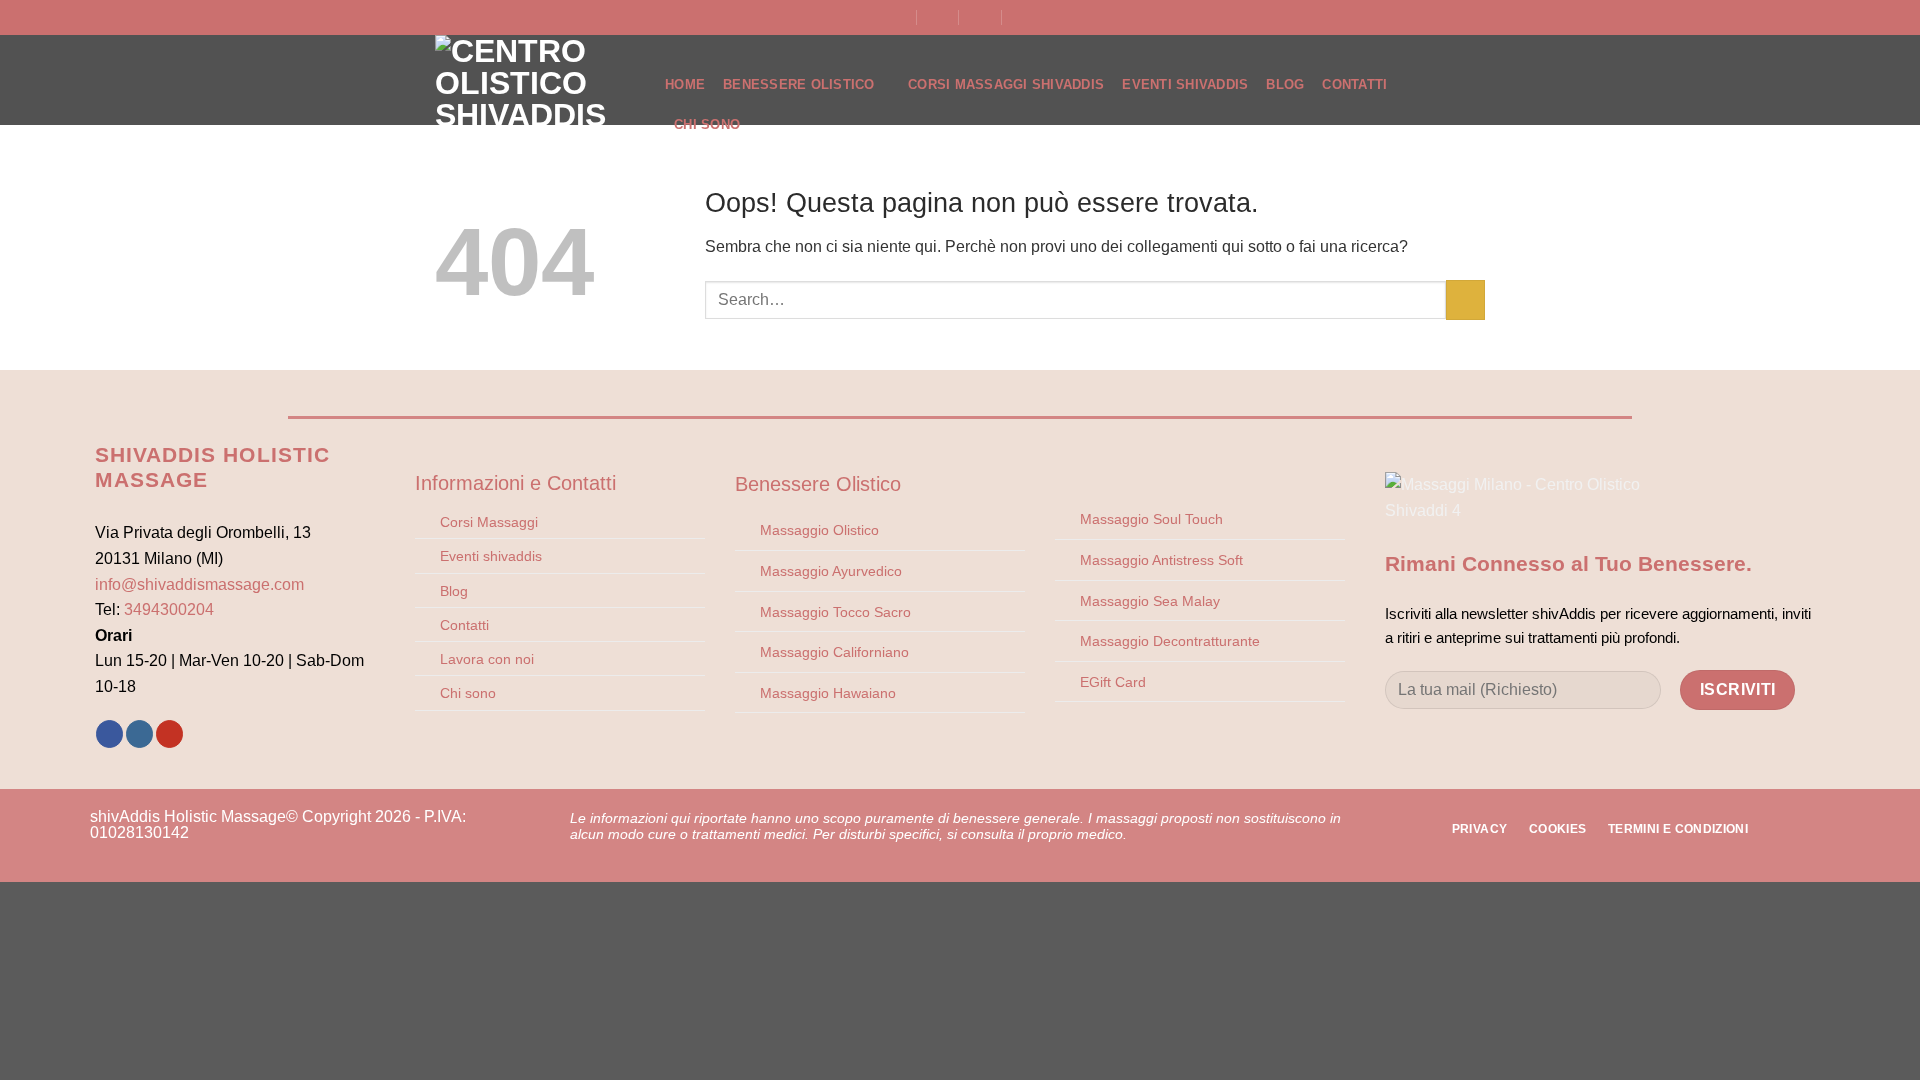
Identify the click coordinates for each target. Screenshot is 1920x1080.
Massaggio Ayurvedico (831, 571)
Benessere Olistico (799, 84)
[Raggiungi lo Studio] (896, 17)
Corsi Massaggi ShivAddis (1006, 84)
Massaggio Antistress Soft (1161, 560)
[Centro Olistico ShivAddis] (535, 80)
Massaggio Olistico (819, 530)
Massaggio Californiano (834, 652)
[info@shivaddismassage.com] (939, 17)
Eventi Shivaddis (1185, 84)
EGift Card (1113, 682)
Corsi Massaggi (489, 522)
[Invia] (1465, 299)
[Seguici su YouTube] (169, 734)
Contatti (1354, 84)
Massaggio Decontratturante (1170, 641)
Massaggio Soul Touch (1151, 519)
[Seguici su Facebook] (109, 734)
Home (685, 84)
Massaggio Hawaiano (828, 693)
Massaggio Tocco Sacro (835, 612)
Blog (1285, 84)
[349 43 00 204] (981, 17)
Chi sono (468, 693)
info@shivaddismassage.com (199, 584)
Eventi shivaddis (491, 556)
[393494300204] (1024, 17)
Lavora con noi (487, 659)
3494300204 (169, 609)
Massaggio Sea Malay (1150, 601)
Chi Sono (707, 124)
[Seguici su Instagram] (139, 734)
